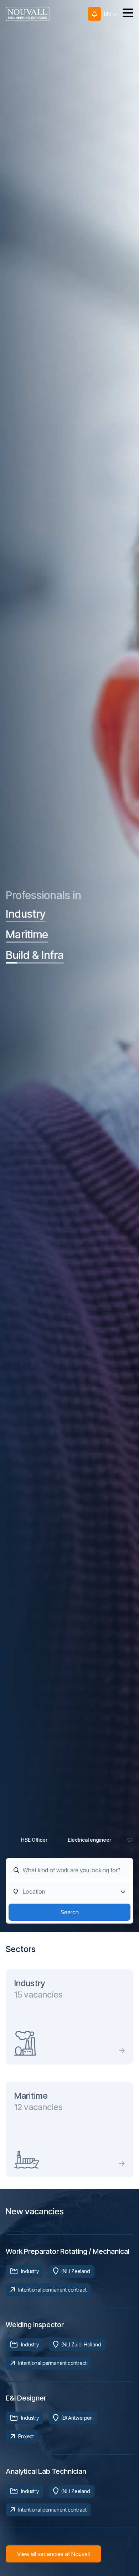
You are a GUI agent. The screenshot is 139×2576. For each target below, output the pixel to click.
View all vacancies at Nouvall (53, 2554)
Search (70, 1912)
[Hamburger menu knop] (125, 14)
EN (108, 14)
